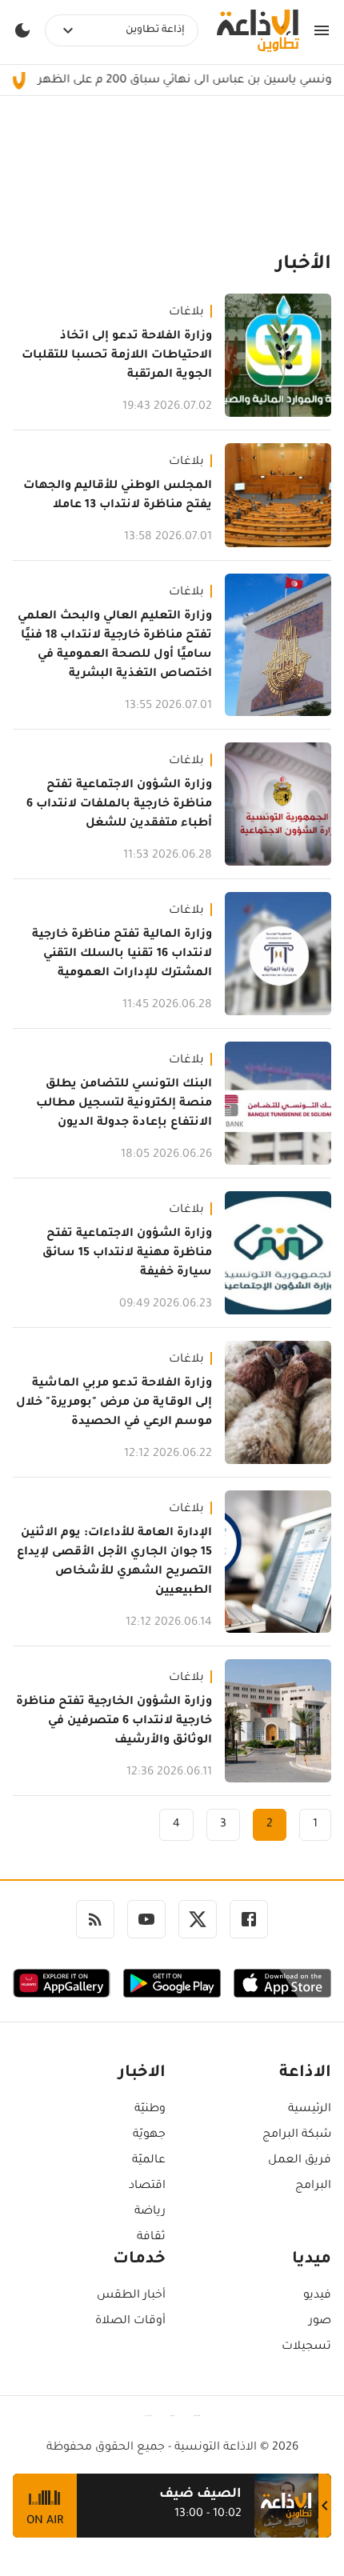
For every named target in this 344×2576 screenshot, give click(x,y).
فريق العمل (300, 2161)
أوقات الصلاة (130, 2322)
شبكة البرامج (297, 2135)
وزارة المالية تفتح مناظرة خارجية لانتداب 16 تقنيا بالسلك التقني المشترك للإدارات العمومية (122, 954)
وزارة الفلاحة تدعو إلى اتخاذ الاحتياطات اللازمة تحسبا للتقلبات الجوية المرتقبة (117, 356)
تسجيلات (306, 2347)
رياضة (150, 2212)
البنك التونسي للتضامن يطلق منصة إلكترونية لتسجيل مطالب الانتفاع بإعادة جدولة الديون (124, 1104)
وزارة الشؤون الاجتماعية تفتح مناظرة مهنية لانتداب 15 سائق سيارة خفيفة (127, 1254)
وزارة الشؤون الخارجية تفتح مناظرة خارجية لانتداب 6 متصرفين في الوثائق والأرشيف (114, 1722)
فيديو (317, 2296)
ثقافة (151, 2238)
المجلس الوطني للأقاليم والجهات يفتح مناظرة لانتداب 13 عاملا (118, 496)
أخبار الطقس (131, 2296)
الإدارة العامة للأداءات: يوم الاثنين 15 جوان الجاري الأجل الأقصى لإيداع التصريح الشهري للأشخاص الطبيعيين (114, 1562)
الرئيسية (310, 2110)
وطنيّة (150, 2110)
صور (320, 2322)
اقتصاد (147, 2186)
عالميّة (149, 2161)
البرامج (313, 2186)
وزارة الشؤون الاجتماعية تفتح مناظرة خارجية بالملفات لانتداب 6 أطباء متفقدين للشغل (119, 805)
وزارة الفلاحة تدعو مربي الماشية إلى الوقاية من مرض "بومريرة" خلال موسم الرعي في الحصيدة (114, 1403)
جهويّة (149, 2135)
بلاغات (186, 313)
